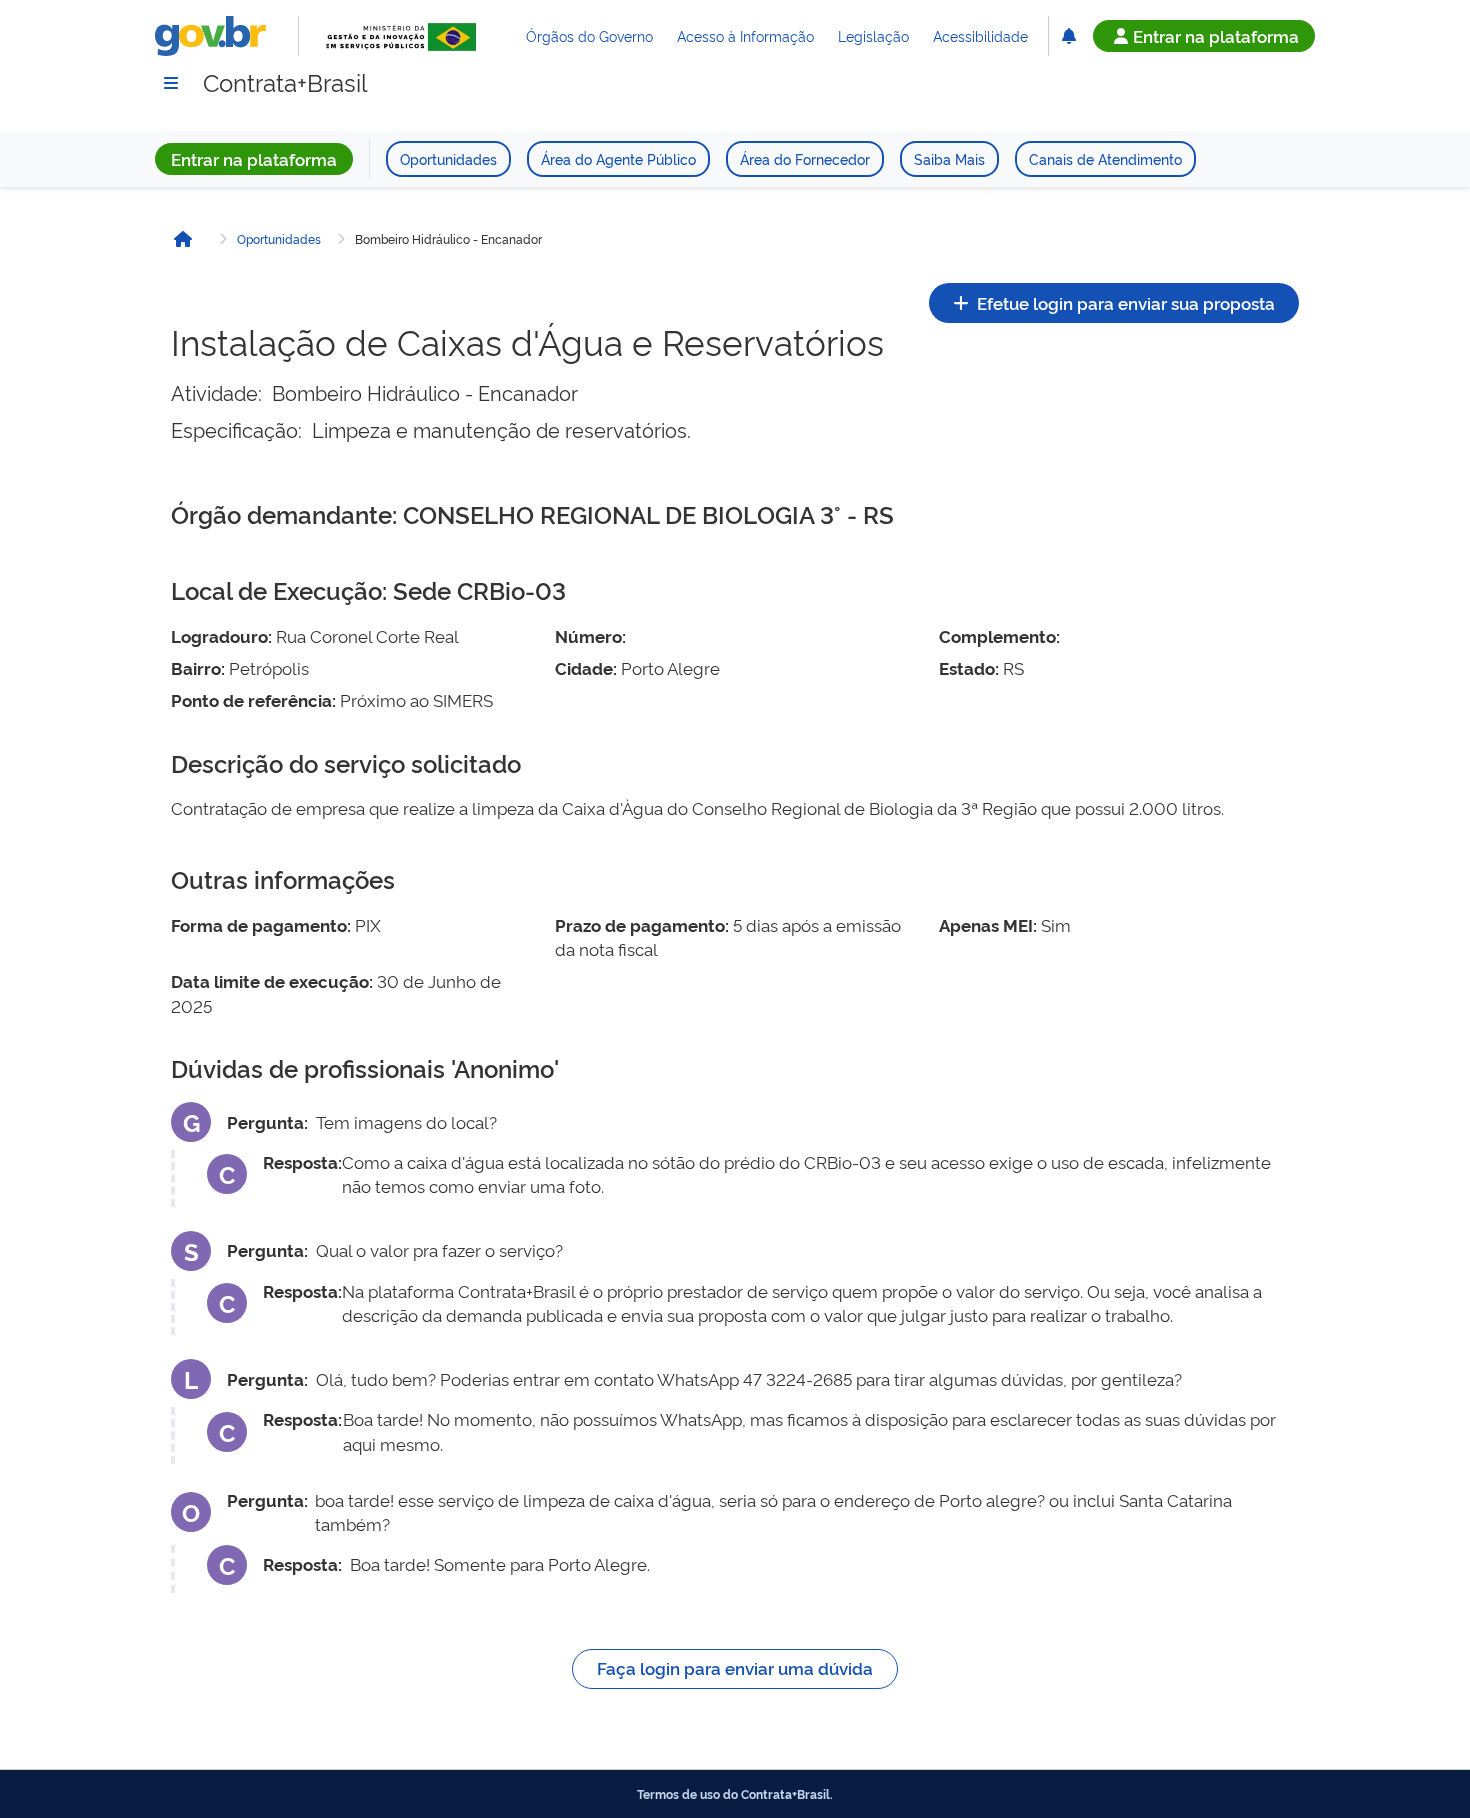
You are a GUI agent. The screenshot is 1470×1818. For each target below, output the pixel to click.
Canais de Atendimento (1105, 158)
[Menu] (171, 83)
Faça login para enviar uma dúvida (735, 1667)
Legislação (873, 35)
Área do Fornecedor (805, 158)
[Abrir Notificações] (1069, 36)
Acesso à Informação (745, 35)
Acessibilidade (980, 35)
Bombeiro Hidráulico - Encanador (448, 239)
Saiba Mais (949, 158)
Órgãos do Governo (589, 35)
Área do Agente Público (618, 158)
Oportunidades (448, 158)
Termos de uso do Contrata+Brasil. (735, 1794)
